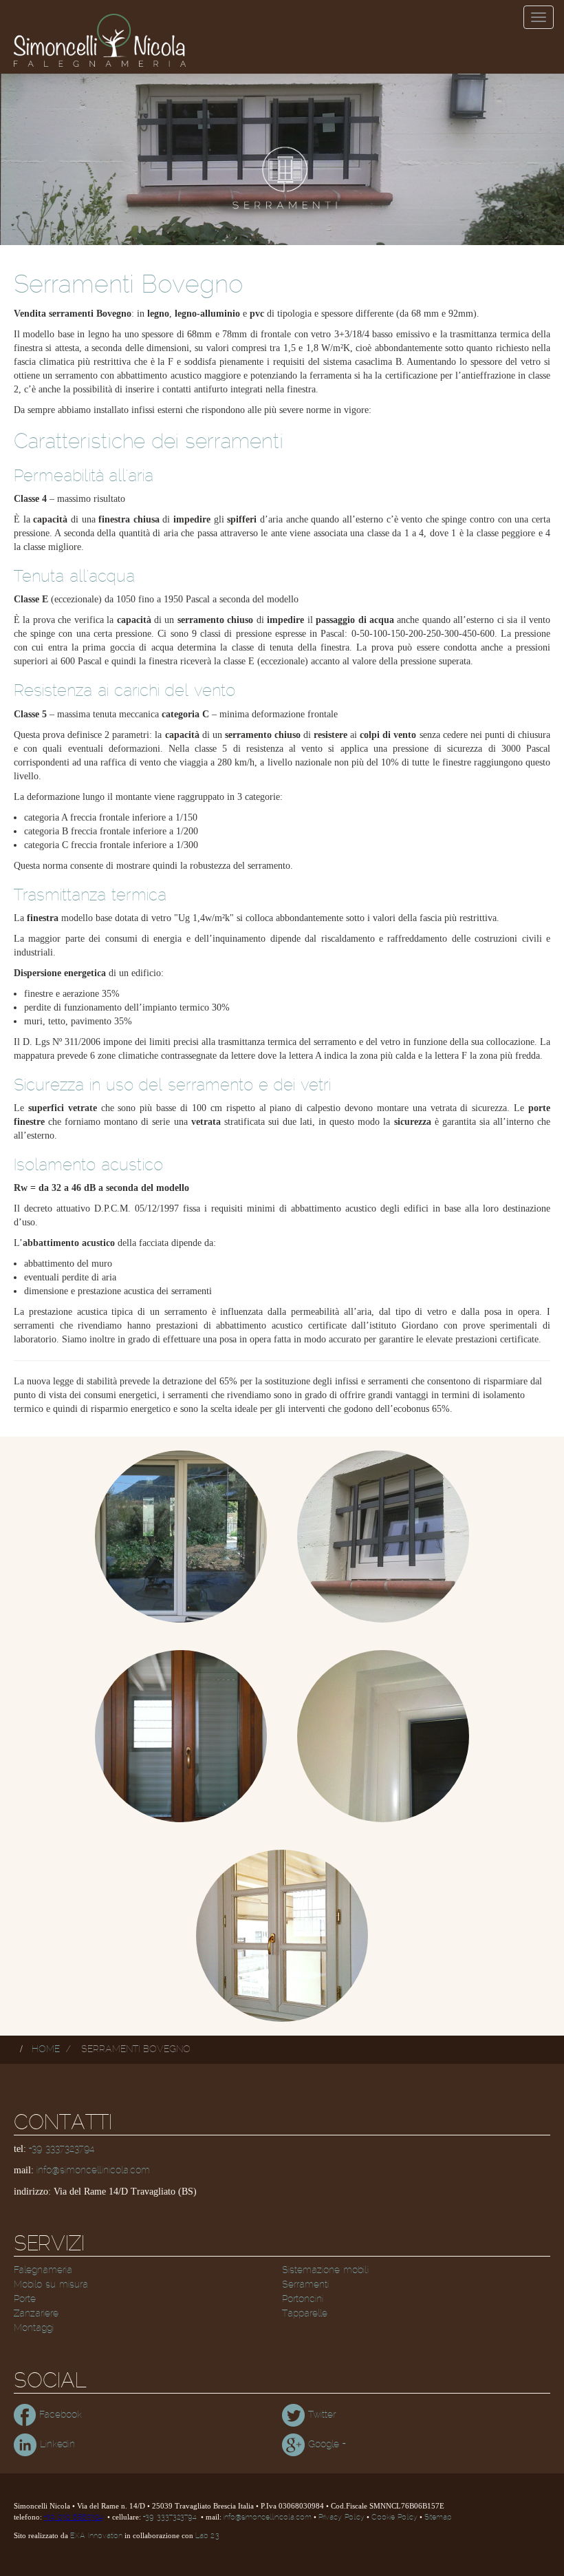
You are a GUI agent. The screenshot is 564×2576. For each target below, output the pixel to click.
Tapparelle (305, 2314)
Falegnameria (43, 2270)
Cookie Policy (394, 2517)
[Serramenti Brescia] (383, 1537)
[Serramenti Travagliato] (282, 1936)
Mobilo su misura (51, 2285)
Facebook (59, 2415)
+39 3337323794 (62, 2149)
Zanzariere (36, 2314)
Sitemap (438, 2517)
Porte (25, 2299)
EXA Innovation (96, 2536)
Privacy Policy (341, 2517)
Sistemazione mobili (325, 2270)
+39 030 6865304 (74, 2517)
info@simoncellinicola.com (93, 2171)
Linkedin (56, 2445)
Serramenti (305, 2285)
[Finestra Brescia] (181, 1537)
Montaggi (34, 2328)
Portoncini (303, 2299)
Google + (325, 2445)
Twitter (320, 2415)
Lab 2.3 (207, 2536)
